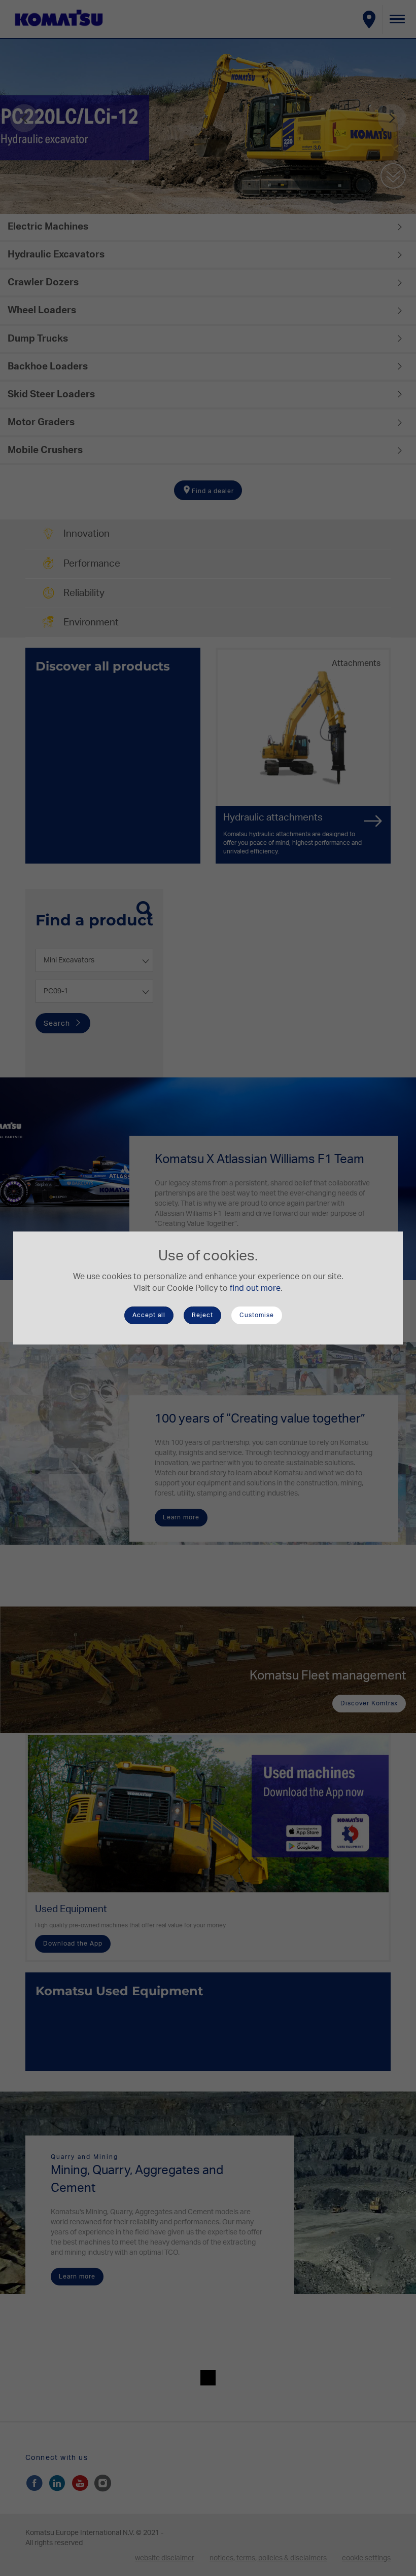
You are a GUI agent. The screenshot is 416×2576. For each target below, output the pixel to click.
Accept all (149, 1315)
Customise (257, 1315)
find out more (255, 1288)
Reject (202, 1315)
